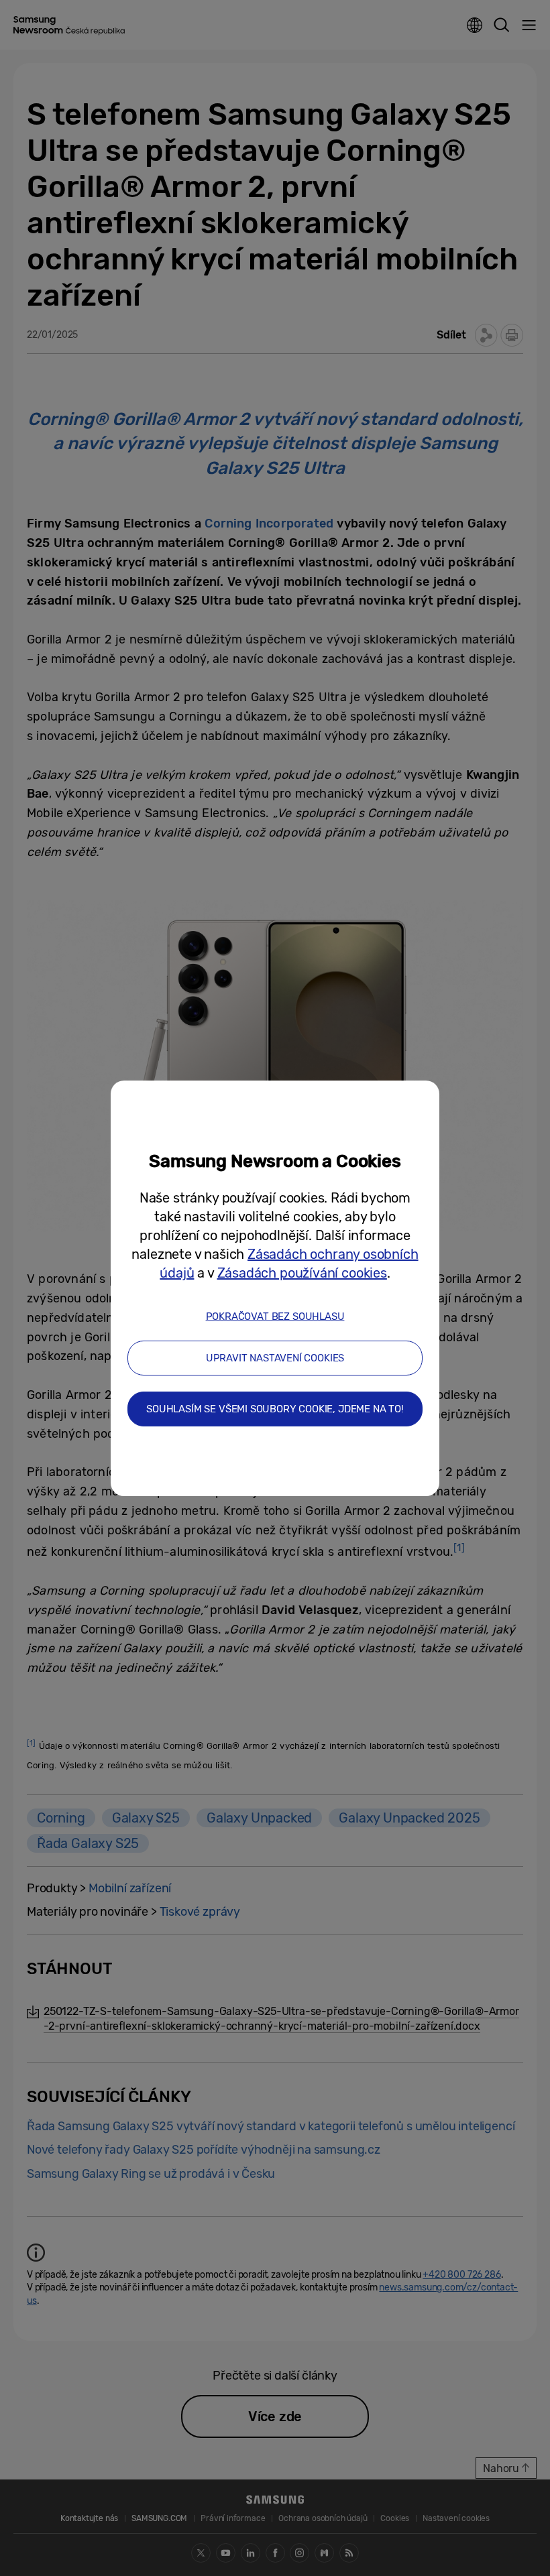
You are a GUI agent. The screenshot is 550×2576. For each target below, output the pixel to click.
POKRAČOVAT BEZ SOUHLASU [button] (275, 1316)
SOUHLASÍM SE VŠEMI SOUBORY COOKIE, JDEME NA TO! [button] (275, 1409)
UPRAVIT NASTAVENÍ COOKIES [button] (275, 1358)
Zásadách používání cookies (302, 1273)
